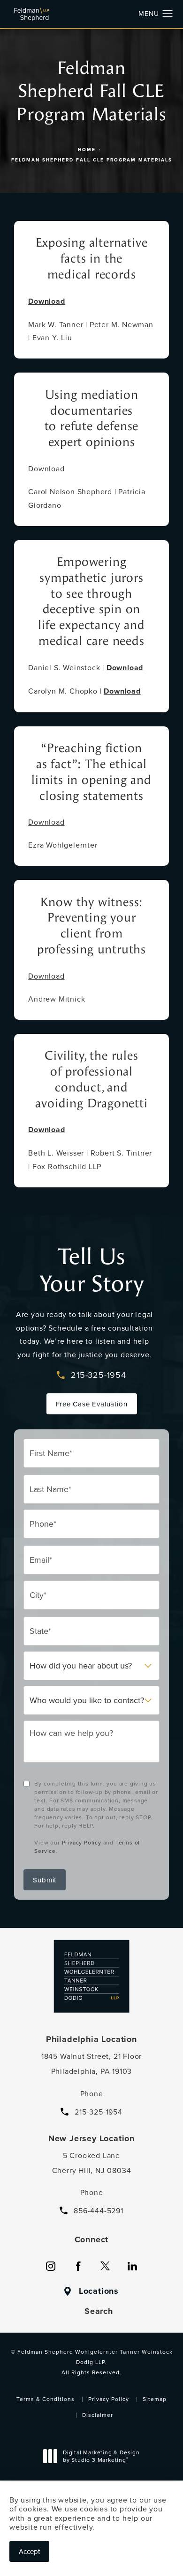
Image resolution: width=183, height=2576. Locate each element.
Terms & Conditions (46, 2399)
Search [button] (99, 2311)
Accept (29, 2551)
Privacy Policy (82, 1842)
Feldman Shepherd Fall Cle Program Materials (92, 160)
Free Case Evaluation (92, 1404)
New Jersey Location (91, 2138)
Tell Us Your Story (92, 1270)
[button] (168, 14)
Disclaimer (98, 2415)
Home (87, 150)
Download (46, 822)
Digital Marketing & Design (101, 2457)
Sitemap (155, 2399)
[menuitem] (51, 2266)
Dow (36, 468)
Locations (99, 2291)
